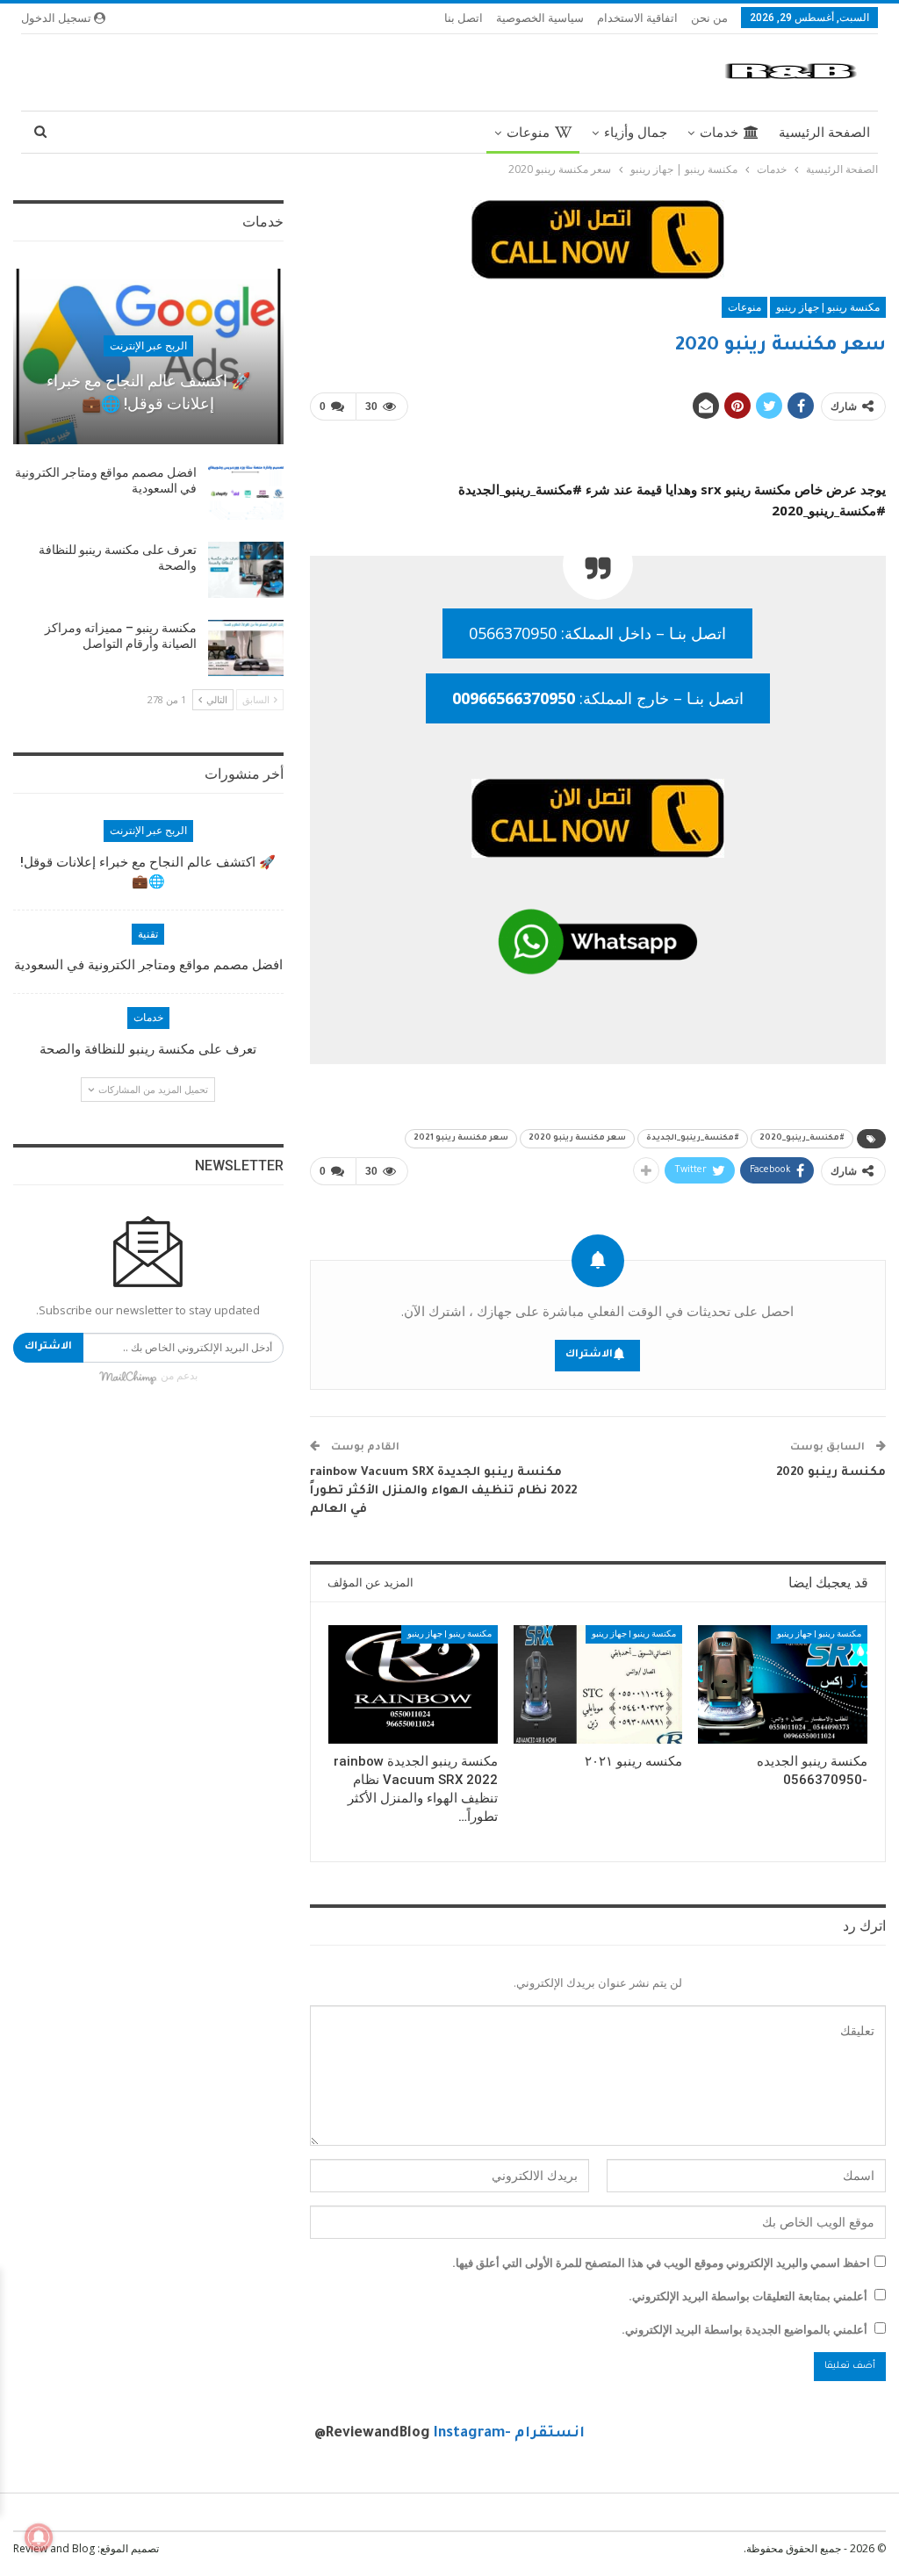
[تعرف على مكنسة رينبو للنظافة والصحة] (246, 570)
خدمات (719, 133)
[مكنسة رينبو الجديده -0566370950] (783, 1684)
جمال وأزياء (636, 133)
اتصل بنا (464, 18)
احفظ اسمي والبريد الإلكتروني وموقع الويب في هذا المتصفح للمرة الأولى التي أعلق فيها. (661, 2263)
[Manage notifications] (39, 2537)
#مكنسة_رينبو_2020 (802, 1139)
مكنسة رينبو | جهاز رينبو (828, 307)
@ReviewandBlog (372, 2434)
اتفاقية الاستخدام (637, 18)
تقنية (148, 934)
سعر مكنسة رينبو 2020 (577, 1139)
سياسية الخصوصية (540, 18)
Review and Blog (54, 2548)
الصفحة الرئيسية (824, 133)
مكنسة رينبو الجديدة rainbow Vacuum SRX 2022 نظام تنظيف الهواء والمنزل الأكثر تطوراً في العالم (443, 1491)
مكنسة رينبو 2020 (831, 1473)
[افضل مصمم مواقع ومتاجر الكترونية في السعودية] (246, 493)
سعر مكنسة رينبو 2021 (461, 1139)
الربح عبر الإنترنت (148, 346)
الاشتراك (589, 1355)
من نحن (709, 18)
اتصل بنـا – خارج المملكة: (598, 698)
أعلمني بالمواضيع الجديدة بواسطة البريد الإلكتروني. (744, 2329)
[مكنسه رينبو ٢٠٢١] (598, 1684)
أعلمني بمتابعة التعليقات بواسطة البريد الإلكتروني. (748, 2296)
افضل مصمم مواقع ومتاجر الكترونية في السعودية (148, 965)
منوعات (528, 133)
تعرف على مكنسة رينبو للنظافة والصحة (148, 1049)
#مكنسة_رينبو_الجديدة (693, 1139)
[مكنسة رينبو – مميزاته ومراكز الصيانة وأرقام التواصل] (246, 648)
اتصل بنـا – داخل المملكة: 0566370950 (597, 633)
